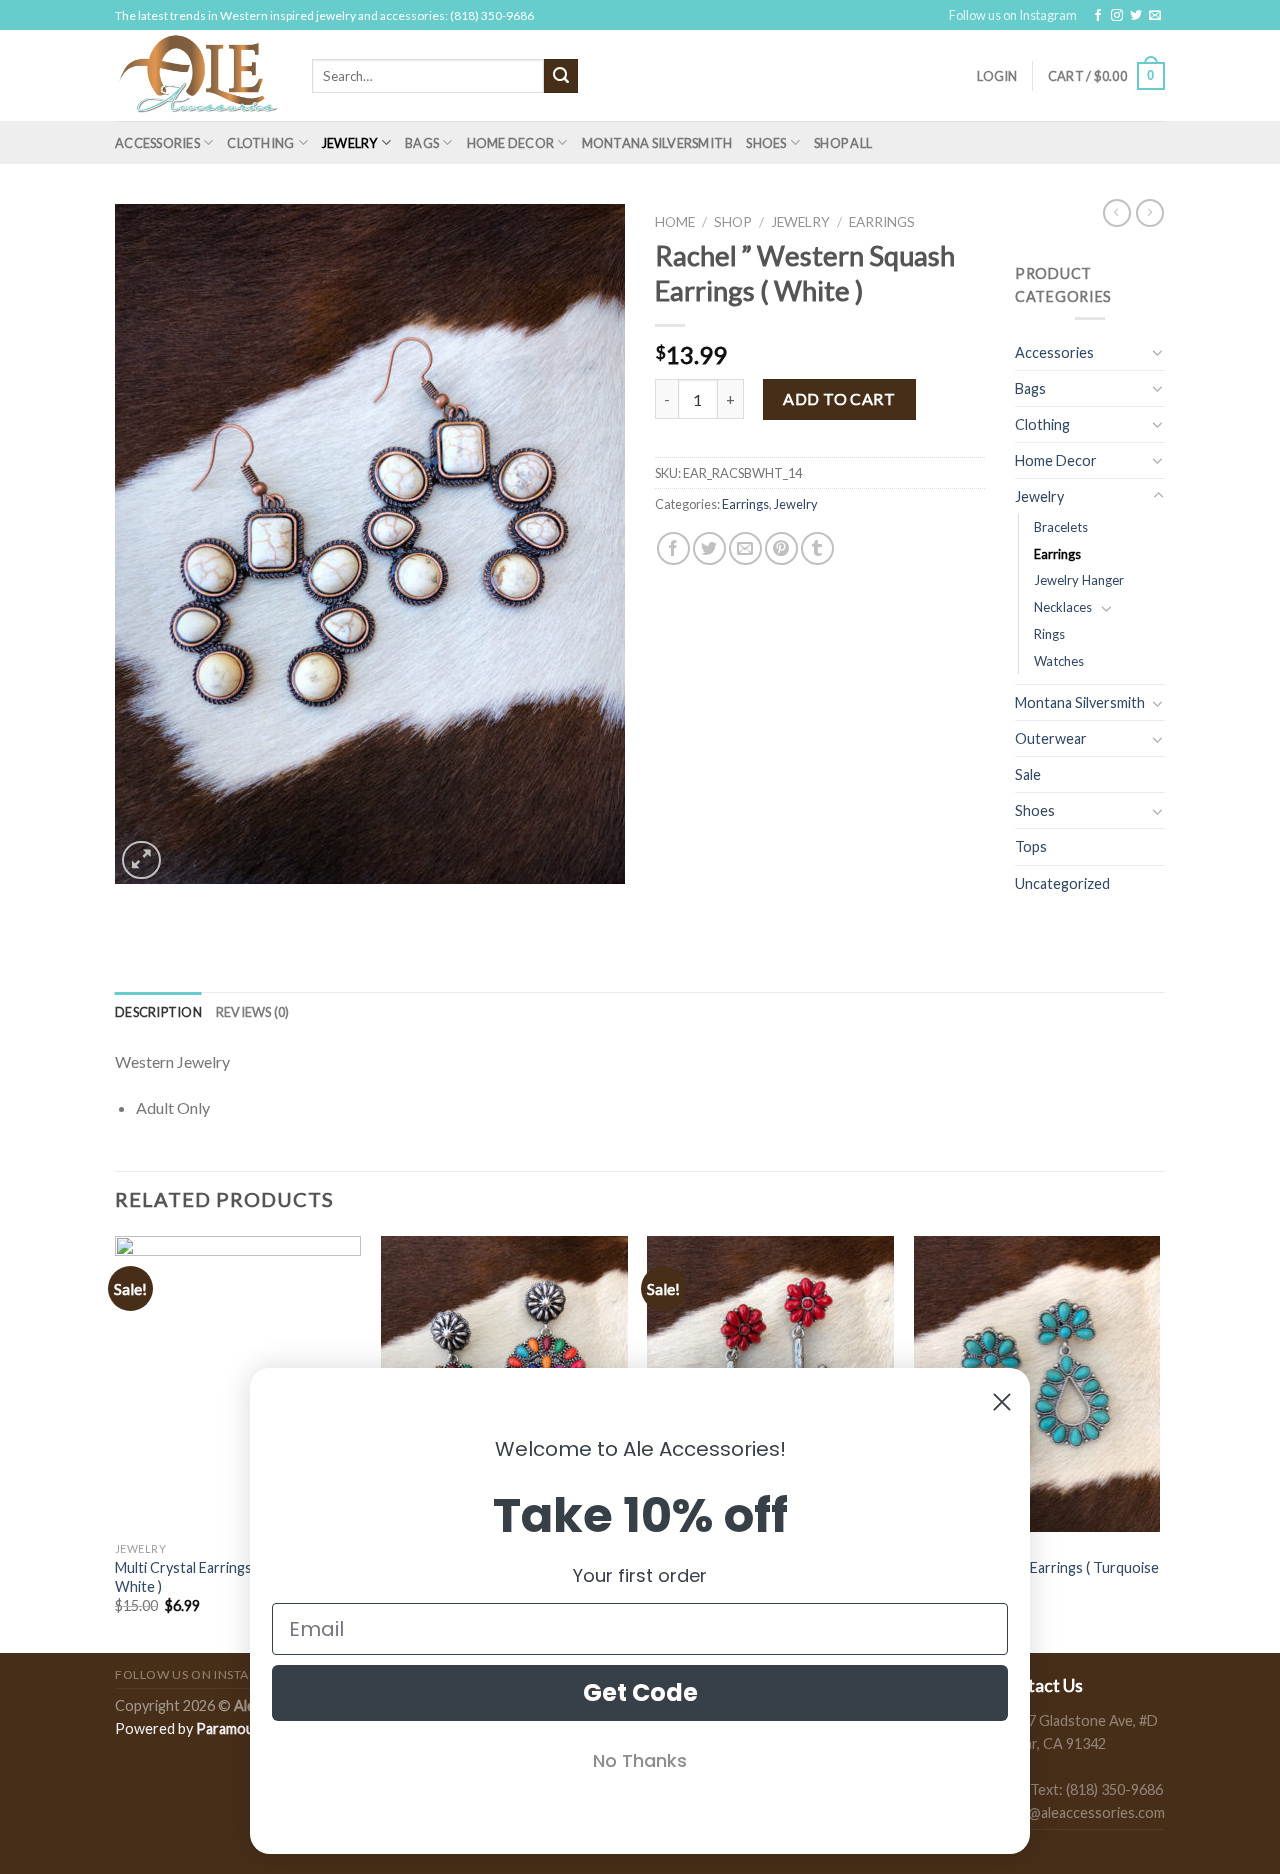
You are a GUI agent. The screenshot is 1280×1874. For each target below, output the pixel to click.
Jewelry (350, 143)
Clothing (260, 143)
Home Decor (511, 143)
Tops (1031, 846)
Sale (1028, 774)
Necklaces (1063, 607)
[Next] (1159, 1442)
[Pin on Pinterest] (781, 548)
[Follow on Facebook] (1098, 16)
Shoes (766, 143)
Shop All (843, 143)
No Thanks (640, 1760)
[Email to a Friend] (745, 548)
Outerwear (1051, 738)
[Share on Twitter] (709, 548)
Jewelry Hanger (1079, 580)
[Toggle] (1158, 352)
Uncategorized (1062, 883)
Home (675, 222)
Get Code (640, 1692)
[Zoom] (141, 860)
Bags (422, 143)
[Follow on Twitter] (1136, 16)
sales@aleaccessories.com (1080, 1812)
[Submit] (561, 76)
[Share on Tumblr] (817, 548)
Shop (733, 222)
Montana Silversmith (657, 143)
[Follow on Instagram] (1117, 16)
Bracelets (1061, 527)
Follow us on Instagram (1013, 15)
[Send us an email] (1155, 16)
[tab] (158, 1012)
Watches (1059, 661)
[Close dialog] (1002, 1402)
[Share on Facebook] (673, 548)
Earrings (882, 222)
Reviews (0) (253, 1012)
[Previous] (116, 1442)
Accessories (157, 143)
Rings (1049, 634)
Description (158, 1012)
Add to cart (839, 398)
